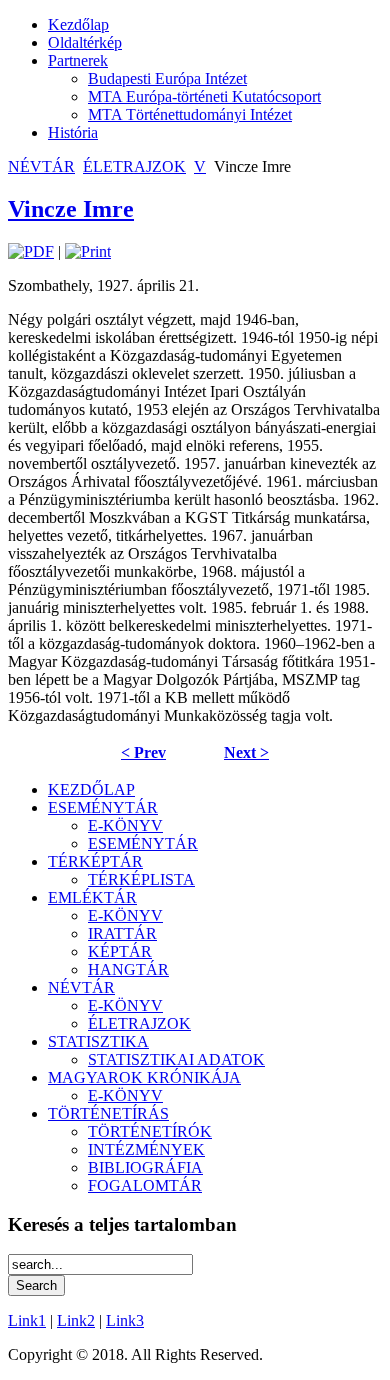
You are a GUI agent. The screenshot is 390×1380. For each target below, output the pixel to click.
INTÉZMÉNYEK (146, 1149)
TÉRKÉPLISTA (141, 879)
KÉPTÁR (120, 951)
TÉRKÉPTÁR (95, 861)
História (73, 132)
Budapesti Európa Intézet (167, 78)
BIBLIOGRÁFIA (145, 1167)
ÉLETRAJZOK (134, 166)
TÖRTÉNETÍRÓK (150, 1131)
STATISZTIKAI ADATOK (176, 1059)
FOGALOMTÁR (145, 1185)
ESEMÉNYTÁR (103, 807)
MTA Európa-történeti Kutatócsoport (204, 96)
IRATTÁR (122, 933)
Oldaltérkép (85, 42)
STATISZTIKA (98, 1041)
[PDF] (31, 251)
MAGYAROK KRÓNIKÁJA (144, 1077)
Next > (246, 752)
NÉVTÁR (41, 166)
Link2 (76, 1320)
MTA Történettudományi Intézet (190, 114)
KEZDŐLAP (91, 789)
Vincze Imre (71, 209)
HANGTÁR (128, 969)
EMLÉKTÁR (92, 897)
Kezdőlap (78, 24)
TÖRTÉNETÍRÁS (108, 1113)
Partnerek (78, 60)
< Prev (143, 752)
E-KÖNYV (125, 825)
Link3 (125, 1320)
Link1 (27, 1320)
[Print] (88, 251)
